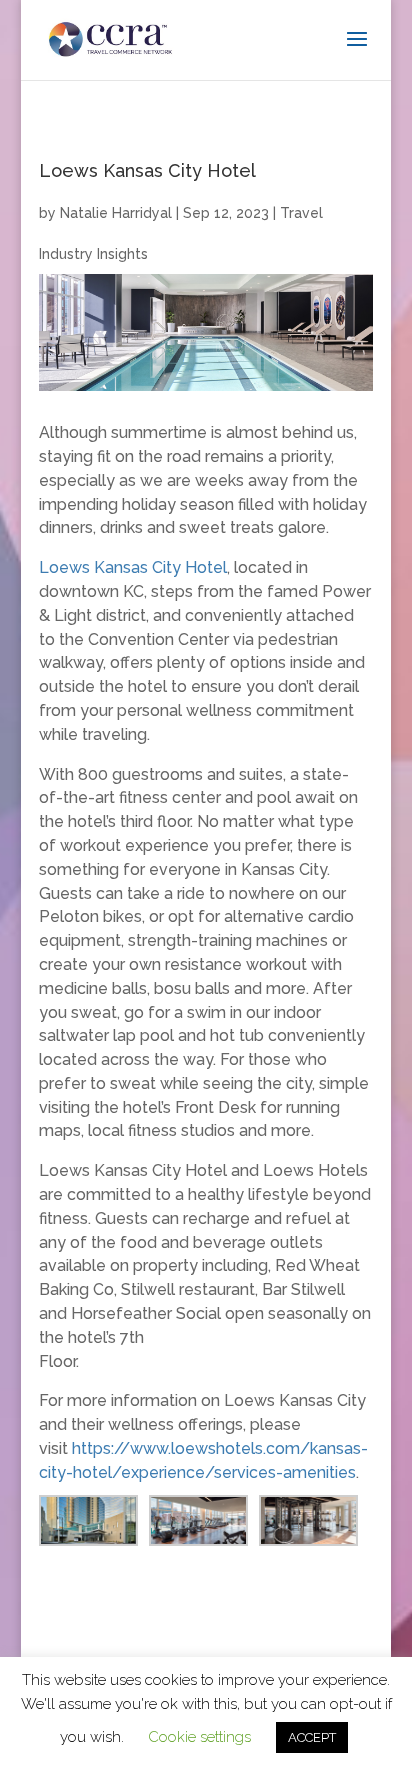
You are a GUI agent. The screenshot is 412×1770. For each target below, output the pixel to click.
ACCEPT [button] (312, 1737)
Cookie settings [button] (199, 1737)
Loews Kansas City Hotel (133, 567)
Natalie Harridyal (116, 213)
